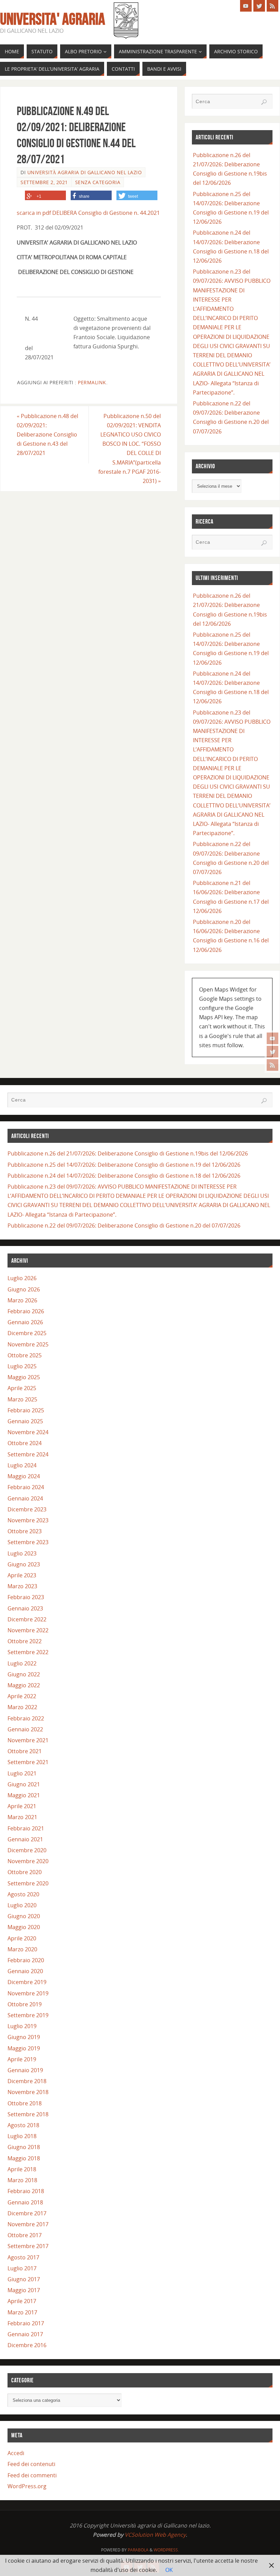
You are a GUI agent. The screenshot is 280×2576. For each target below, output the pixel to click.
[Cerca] (264, 102)
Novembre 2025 (28, 1344)
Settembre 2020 (28, 1883)
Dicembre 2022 (27, 1619)
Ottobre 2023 (25, 1531)
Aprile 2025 (22, 1388)
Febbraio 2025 (26, 1410)
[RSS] (272, 1065)
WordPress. (166, 2550)
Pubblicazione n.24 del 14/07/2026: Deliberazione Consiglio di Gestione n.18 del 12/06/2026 (124, 1176)
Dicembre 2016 (27, 2345)
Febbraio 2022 (26, 1718)
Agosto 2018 (23, 2125)
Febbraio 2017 (26, 2323)
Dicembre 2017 (27, 2213)
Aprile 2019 (22, 2059)
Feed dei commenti (32, 2475)
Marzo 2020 (22, 1949)
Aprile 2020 (22, 1938)
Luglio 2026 (22, 1278)
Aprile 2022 (22, 1696)
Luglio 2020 (22, 1905)
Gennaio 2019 (25, 2070)
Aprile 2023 (22, 1575)
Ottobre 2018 (25, 2103)
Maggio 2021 (24, 1795)
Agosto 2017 (23, 2257)
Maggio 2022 (24, 1685)
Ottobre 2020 (25, 1872)
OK (169, 2570)
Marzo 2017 (22, 2312)
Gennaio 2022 (25, 1729)
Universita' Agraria (53, 19)
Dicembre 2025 (27, 1333)
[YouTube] (272, 1038)
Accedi (16, 2453)
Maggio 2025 (24, 1377)
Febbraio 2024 (26, 1487)
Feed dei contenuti (31, 2464)
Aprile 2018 (22, 2169)
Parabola (138, 2550)
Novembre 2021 (28, 1740)
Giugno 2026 (24, 1289)
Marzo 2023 (22, 1586)
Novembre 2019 (28, 1993)
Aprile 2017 (22, 2301)
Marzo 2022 (22, 1707)
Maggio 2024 (24, 1476)
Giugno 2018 (24, 2147)
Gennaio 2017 (25, 2334)
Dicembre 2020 (27, 1850)
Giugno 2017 (24, 2279)
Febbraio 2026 (26, 1311)
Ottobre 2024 (25, 1443)
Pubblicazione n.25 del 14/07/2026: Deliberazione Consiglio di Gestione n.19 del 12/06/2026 (124, 1165)
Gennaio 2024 (25, 1498)
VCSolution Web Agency (155, 2535)
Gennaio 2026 (25, 1322)
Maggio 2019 (24, 2048)
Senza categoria (98, 182)
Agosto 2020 (23, 1894)
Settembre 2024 (28, 1454)
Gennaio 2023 (25, 1608)
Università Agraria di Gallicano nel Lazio (85, 172)
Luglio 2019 (22, 2026)
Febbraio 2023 (26, 1597)
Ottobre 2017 (25, 2235)
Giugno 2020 (24, 1916)
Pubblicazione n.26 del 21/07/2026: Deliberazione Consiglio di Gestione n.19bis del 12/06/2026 (128, 1153)
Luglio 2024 (22, 1465)
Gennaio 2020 (25, 1971)
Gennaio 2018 (25, 2202)
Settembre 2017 (28, 2246)
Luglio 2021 (22, 1773)
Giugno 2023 (24, 1564)
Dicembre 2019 (27, 1982)
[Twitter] (272, 1052)
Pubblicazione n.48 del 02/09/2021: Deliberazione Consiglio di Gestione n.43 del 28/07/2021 (47, 435)
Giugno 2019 (24, 2037)
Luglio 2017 (22, 2268)
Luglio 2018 (22, 2136)
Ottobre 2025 (25, 1355)
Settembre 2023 (28, 1542)
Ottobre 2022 (25, 1641)
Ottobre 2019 (25, 2004)
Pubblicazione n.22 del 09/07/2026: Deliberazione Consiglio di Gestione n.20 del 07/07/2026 (124, 1225)
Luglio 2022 (22, 1663)
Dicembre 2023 (27, 1509)
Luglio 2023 (22, 1553)
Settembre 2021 (28, 1762)
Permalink (92, 382)
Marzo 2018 (22, 2180)
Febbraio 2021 (26, 1828)
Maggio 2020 (24, 1927)
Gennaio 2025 (25, 1421)
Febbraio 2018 (26, 2191)
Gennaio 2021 (25, 1839)
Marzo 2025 (22, 1399)
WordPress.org (27, 2486)
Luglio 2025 (22, 1366)
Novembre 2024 (28, 1432)
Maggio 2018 (24, 2158)
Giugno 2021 (24, 1784)
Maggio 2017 (24, 2290)
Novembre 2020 (28, 1861)
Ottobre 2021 (25, 1751)
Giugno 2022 (24, 1674)
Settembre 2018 (28, 2114)
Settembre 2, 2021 (44, 182)
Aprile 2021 (22, 1806)
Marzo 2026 (22, 1300)
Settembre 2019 (28, 2015)
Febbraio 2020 (26, 1960)
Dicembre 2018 (27, 2081)
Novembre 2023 (28, 1520)
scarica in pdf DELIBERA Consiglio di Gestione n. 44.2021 (88, 213)
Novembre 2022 (28, 1630)
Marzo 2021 (22, 1817)
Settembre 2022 (28, 1652)
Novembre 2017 (28, 2224)
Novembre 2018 (28, 2092)
